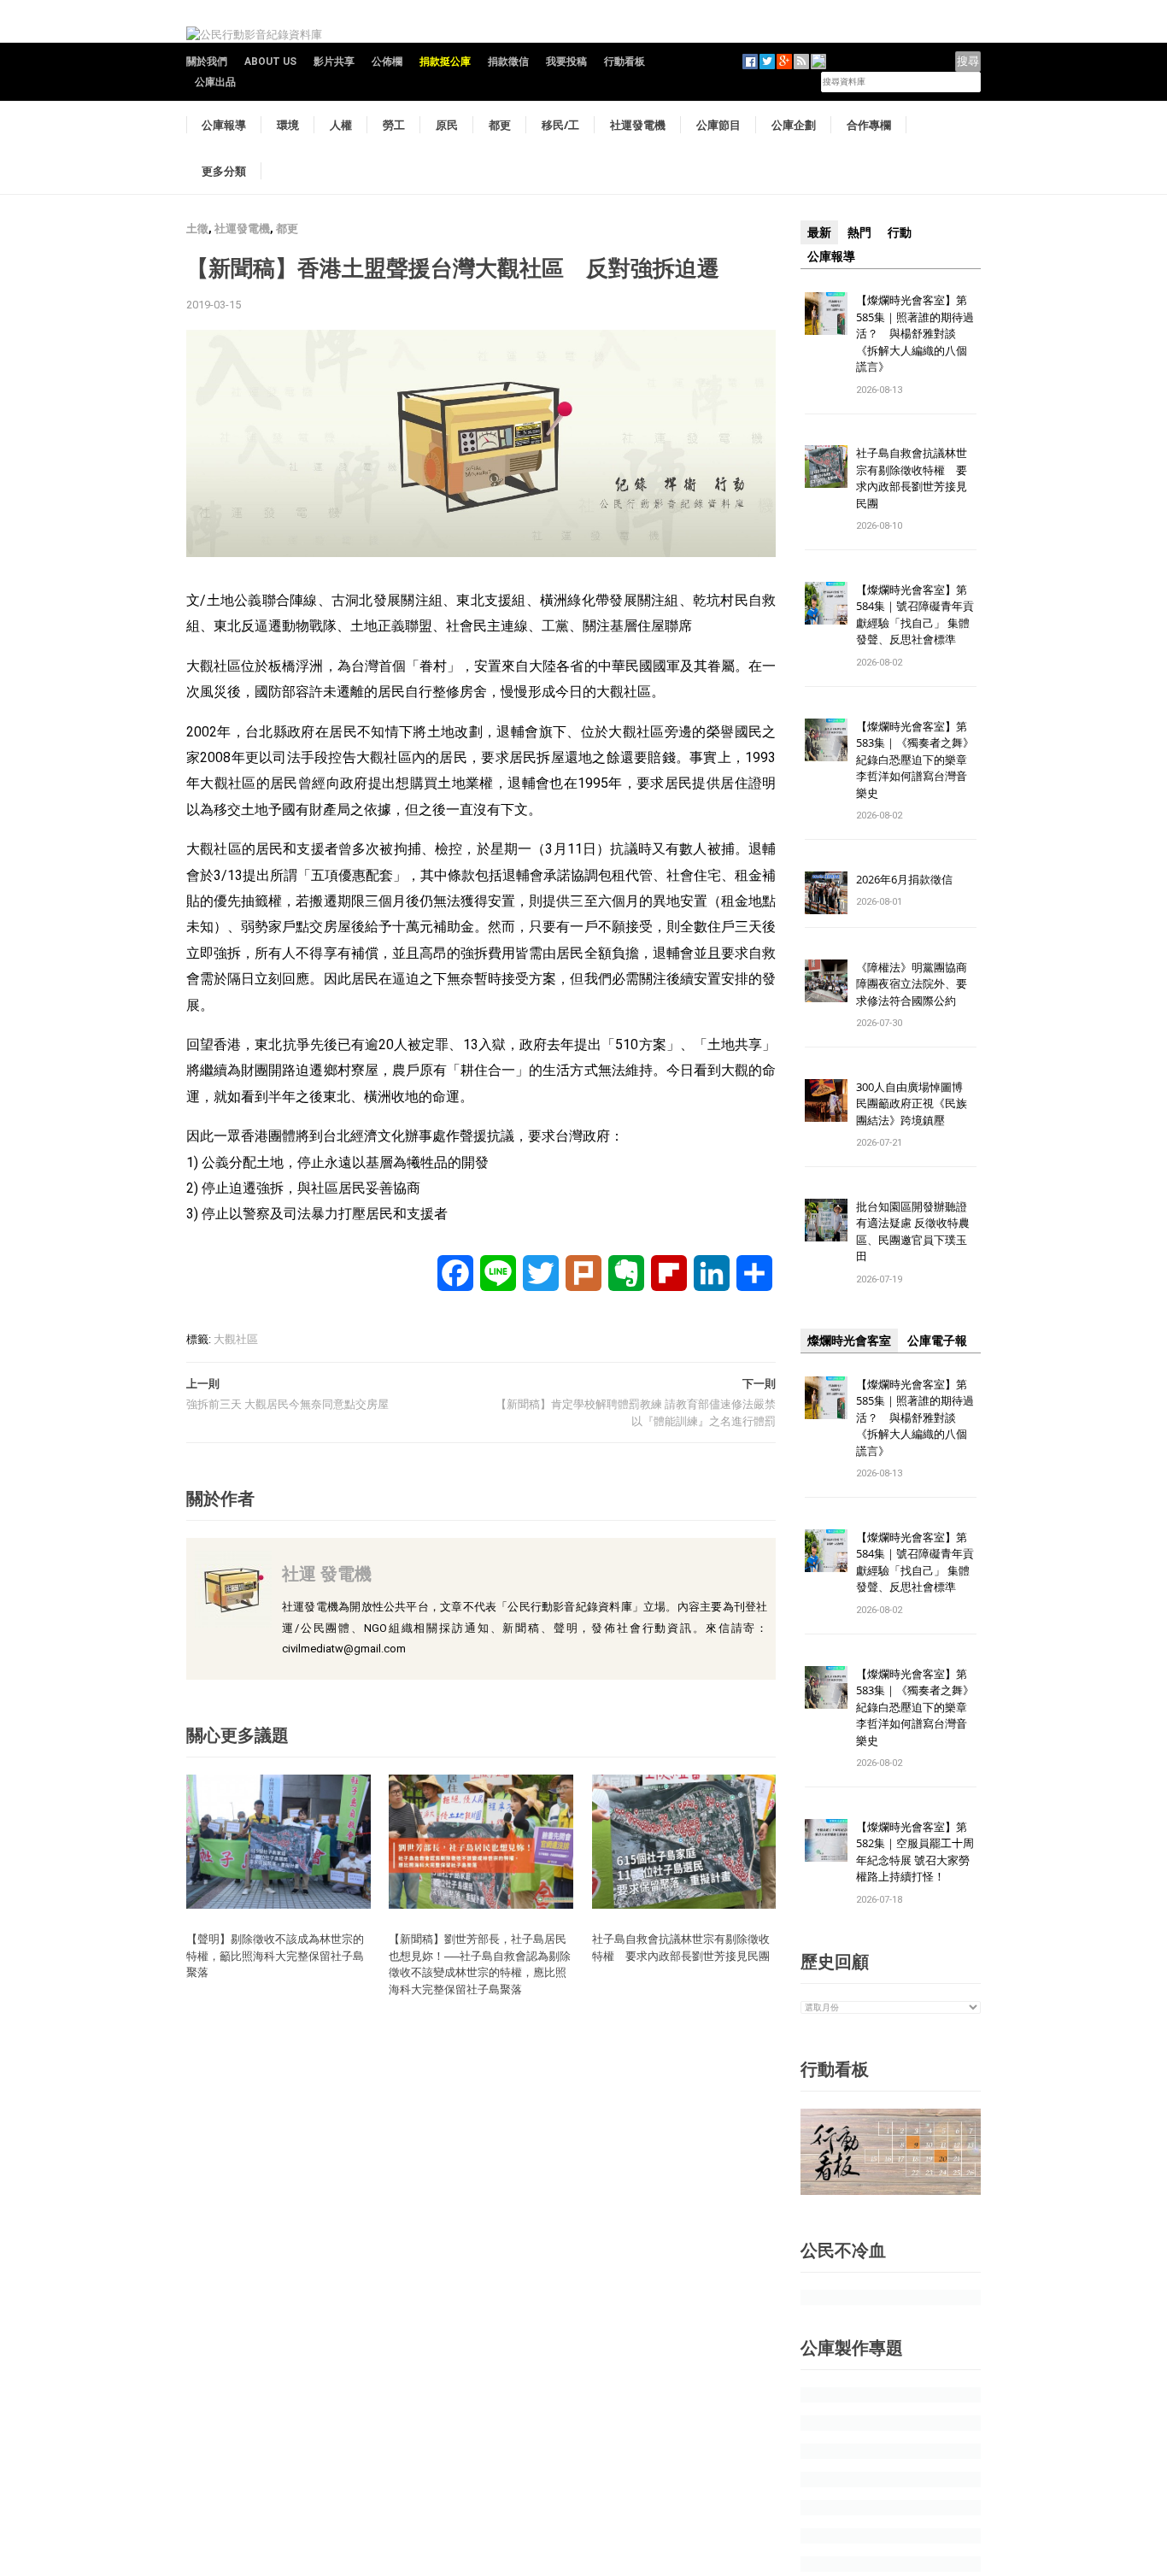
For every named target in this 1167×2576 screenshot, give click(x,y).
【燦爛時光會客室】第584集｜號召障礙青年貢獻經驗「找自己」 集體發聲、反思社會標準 (915, 615)
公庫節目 (718, 125)
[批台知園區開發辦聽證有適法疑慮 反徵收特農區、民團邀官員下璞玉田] (826, 1219)
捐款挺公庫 (445, 62)
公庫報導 (224, 125)
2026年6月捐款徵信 (904, 879)
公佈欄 (387, 62)
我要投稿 (566, 62)
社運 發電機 (327, 1573)
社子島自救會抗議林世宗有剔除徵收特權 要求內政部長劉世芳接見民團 (686, 1947)
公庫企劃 (794, 125)
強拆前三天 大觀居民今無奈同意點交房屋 (287, 1404)
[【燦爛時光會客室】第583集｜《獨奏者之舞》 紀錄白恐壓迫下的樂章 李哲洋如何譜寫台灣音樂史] (826, 739)
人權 (341, 125)
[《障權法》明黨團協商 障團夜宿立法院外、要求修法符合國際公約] (826, 980)
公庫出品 (215, 82)
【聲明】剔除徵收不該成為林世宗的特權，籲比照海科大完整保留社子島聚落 (275, 1955)
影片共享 (334, 62)
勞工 (394, 125)
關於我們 (207, 62)
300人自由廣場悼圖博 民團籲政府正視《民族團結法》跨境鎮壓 (915, 1103)
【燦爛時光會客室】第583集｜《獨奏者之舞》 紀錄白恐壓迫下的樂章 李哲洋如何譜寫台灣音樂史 (915, 760)
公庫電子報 (937, 1341)
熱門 (859, 232)
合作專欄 (869, 125)
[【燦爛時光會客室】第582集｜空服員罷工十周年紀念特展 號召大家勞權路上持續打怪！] (826, 1839)
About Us (270, 62)
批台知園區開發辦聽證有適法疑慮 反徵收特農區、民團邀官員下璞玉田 (913, 1232)
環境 (288, 125)
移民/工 (560, 125)
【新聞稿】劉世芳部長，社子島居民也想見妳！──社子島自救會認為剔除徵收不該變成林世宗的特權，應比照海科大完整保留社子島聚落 (480, 1964)
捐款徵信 (508, 62)
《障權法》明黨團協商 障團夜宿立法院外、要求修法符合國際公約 (917, 984)
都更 (500, 125)
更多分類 (224, 171)
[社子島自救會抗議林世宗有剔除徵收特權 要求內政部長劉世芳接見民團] (684, 1841)
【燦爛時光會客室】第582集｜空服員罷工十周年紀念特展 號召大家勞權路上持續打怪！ (915, 1852)
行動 (900, 232)
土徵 (197, 229)
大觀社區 (236, 1339)
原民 (447, 125)
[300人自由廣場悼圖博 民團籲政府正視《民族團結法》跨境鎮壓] (826, 1099)
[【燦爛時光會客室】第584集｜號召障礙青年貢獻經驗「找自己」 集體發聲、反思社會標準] (826, 602)
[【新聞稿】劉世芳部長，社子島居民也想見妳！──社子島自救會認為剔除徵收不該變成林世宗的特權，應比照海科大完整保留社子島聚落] (481, 1841)
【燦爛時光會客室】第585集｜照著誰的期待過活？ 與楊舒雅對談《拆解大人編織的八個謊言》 (915, 333)
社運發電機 (638, 125)
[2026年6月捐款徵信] (826, 892)
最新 (819, 232)
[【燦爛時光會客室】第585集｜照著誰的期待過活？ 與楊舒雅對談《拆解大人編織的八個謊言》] (826, 312)
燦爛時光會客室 (849, 1341)
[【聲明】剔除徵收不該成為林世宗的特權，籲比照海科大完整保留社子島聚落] (279, 1841)
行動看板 (625, 62)
